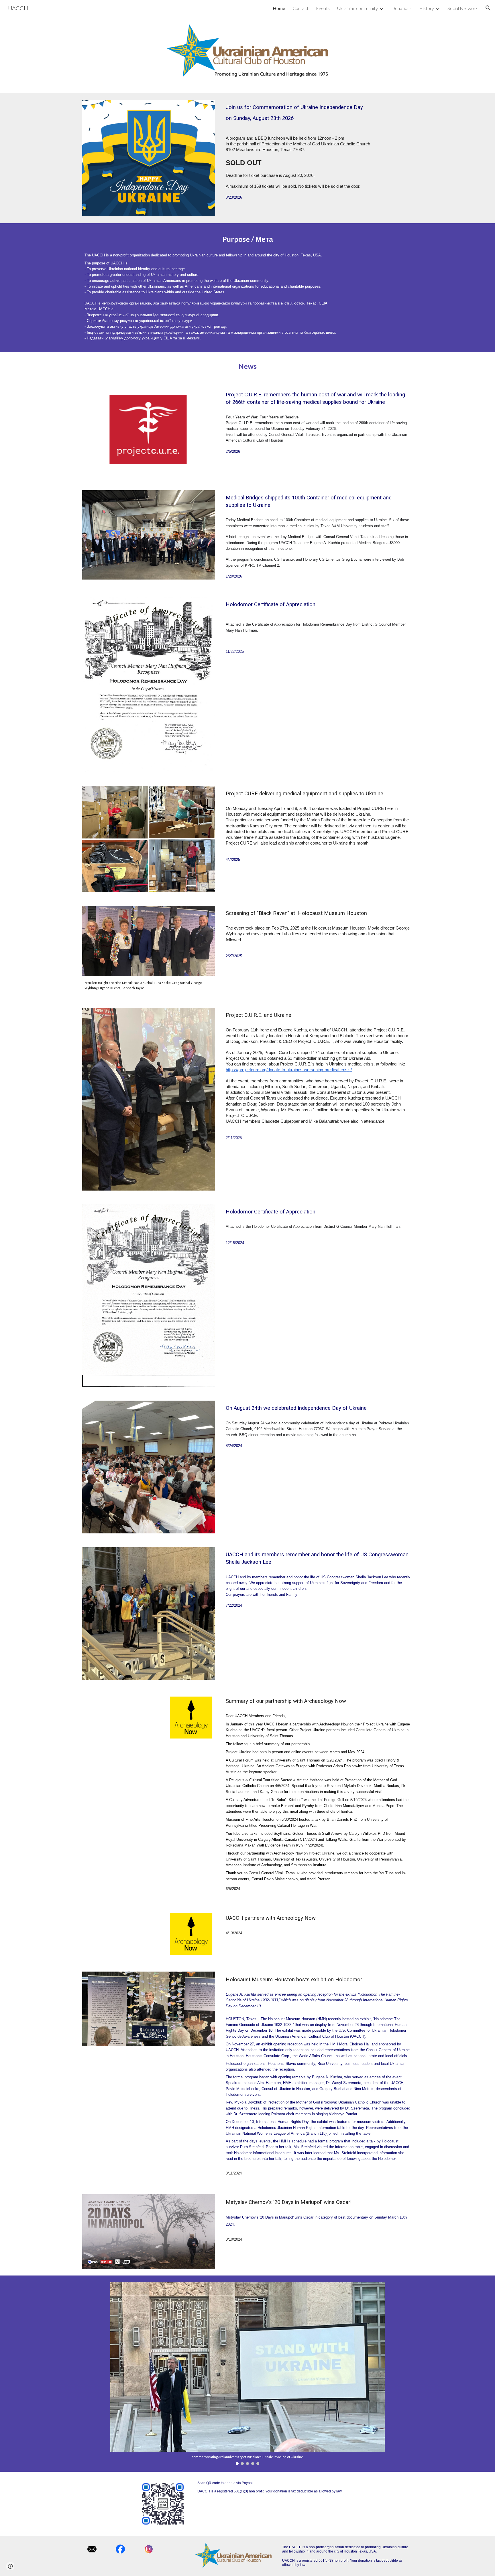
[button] (488, 8)
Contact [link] (300, 8)
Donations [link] (401, 8)
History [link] (427, 8)
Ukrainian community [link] (357, 8)
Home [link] (279, 8)
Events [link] (323, 8)
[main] (318, 113)
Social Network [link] (463, 8)
